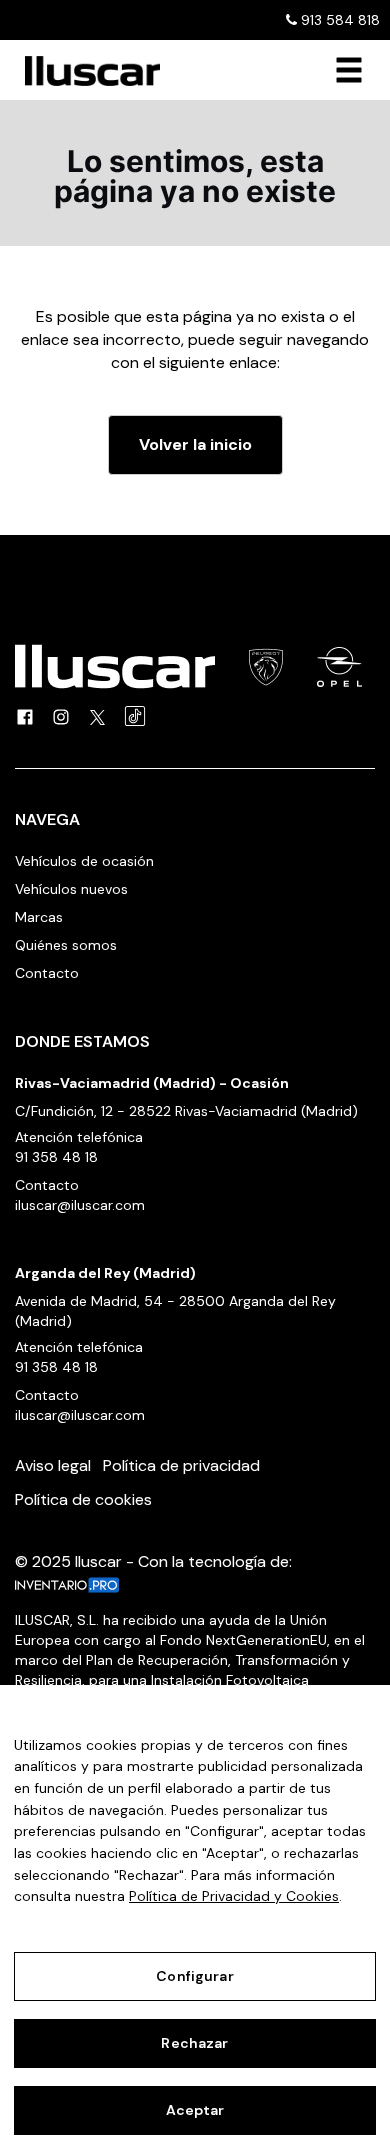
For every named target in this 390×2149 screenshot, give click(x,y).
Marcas (39, 917)
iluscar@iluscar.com (80, 1205)
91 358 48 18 (56, 1157)
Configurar (194, 1976)
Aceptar (195, 2110)
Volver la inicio (195, 444)
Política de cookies (83, 1499)
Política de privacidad (181, 1465)
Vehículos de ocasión (84, 861)
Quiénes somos (66, 945)
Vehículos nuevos (71, 889)
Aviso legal (53, 1465)
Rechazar (194, 2043)
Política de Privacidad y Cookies (234, 1896)
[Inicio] (85, 71)
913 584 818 (338, 20)
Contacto (47, 973)
